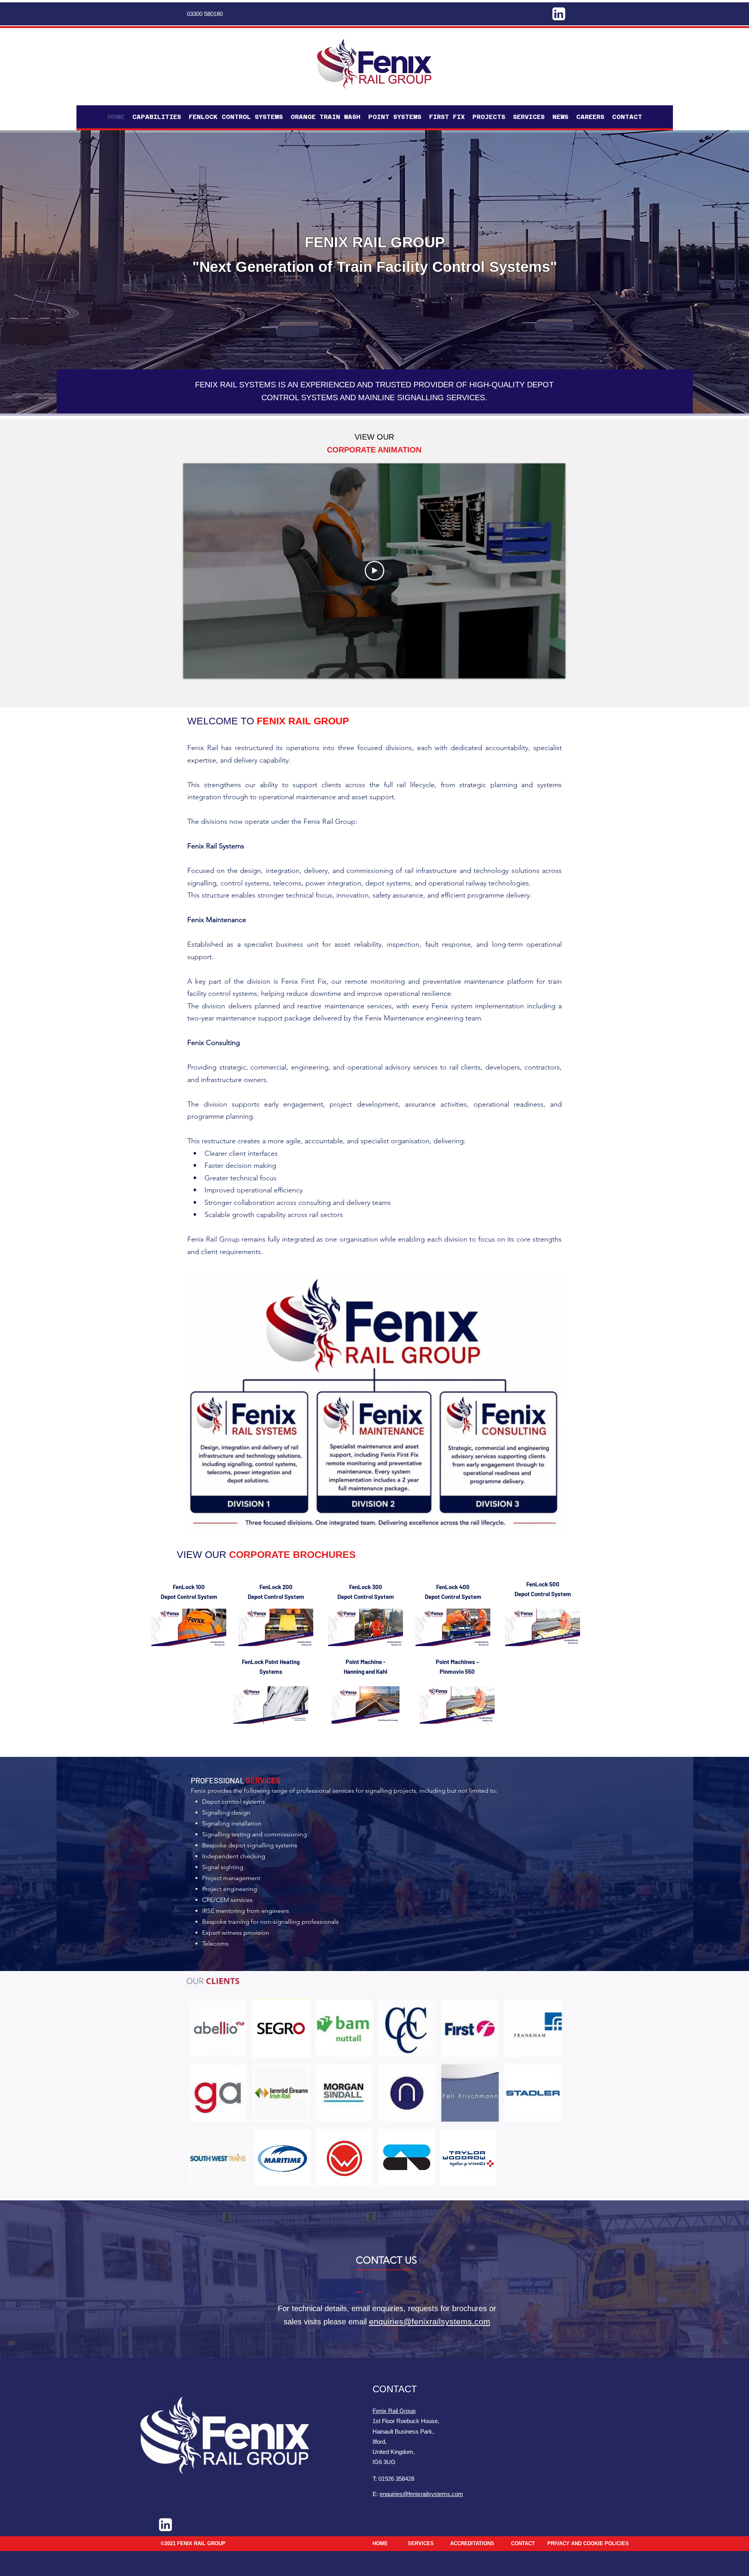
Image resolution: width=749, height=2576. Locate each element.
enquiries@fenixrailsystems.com (430, 2321)
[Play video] (374, 571)
